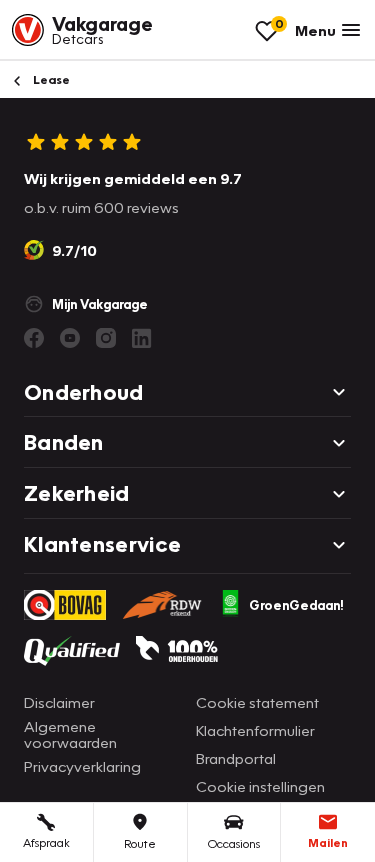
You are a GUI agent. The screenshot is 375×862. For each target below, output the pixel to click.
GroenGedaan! (296, 605)
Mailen (328, 842)
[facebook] (34, 338)
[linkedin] (142, 338)
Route (140, 843)
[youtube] (70, 338)
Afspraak (46, 842)
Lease (50, 79)
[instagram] (106, 338)
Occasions (234, 843)
